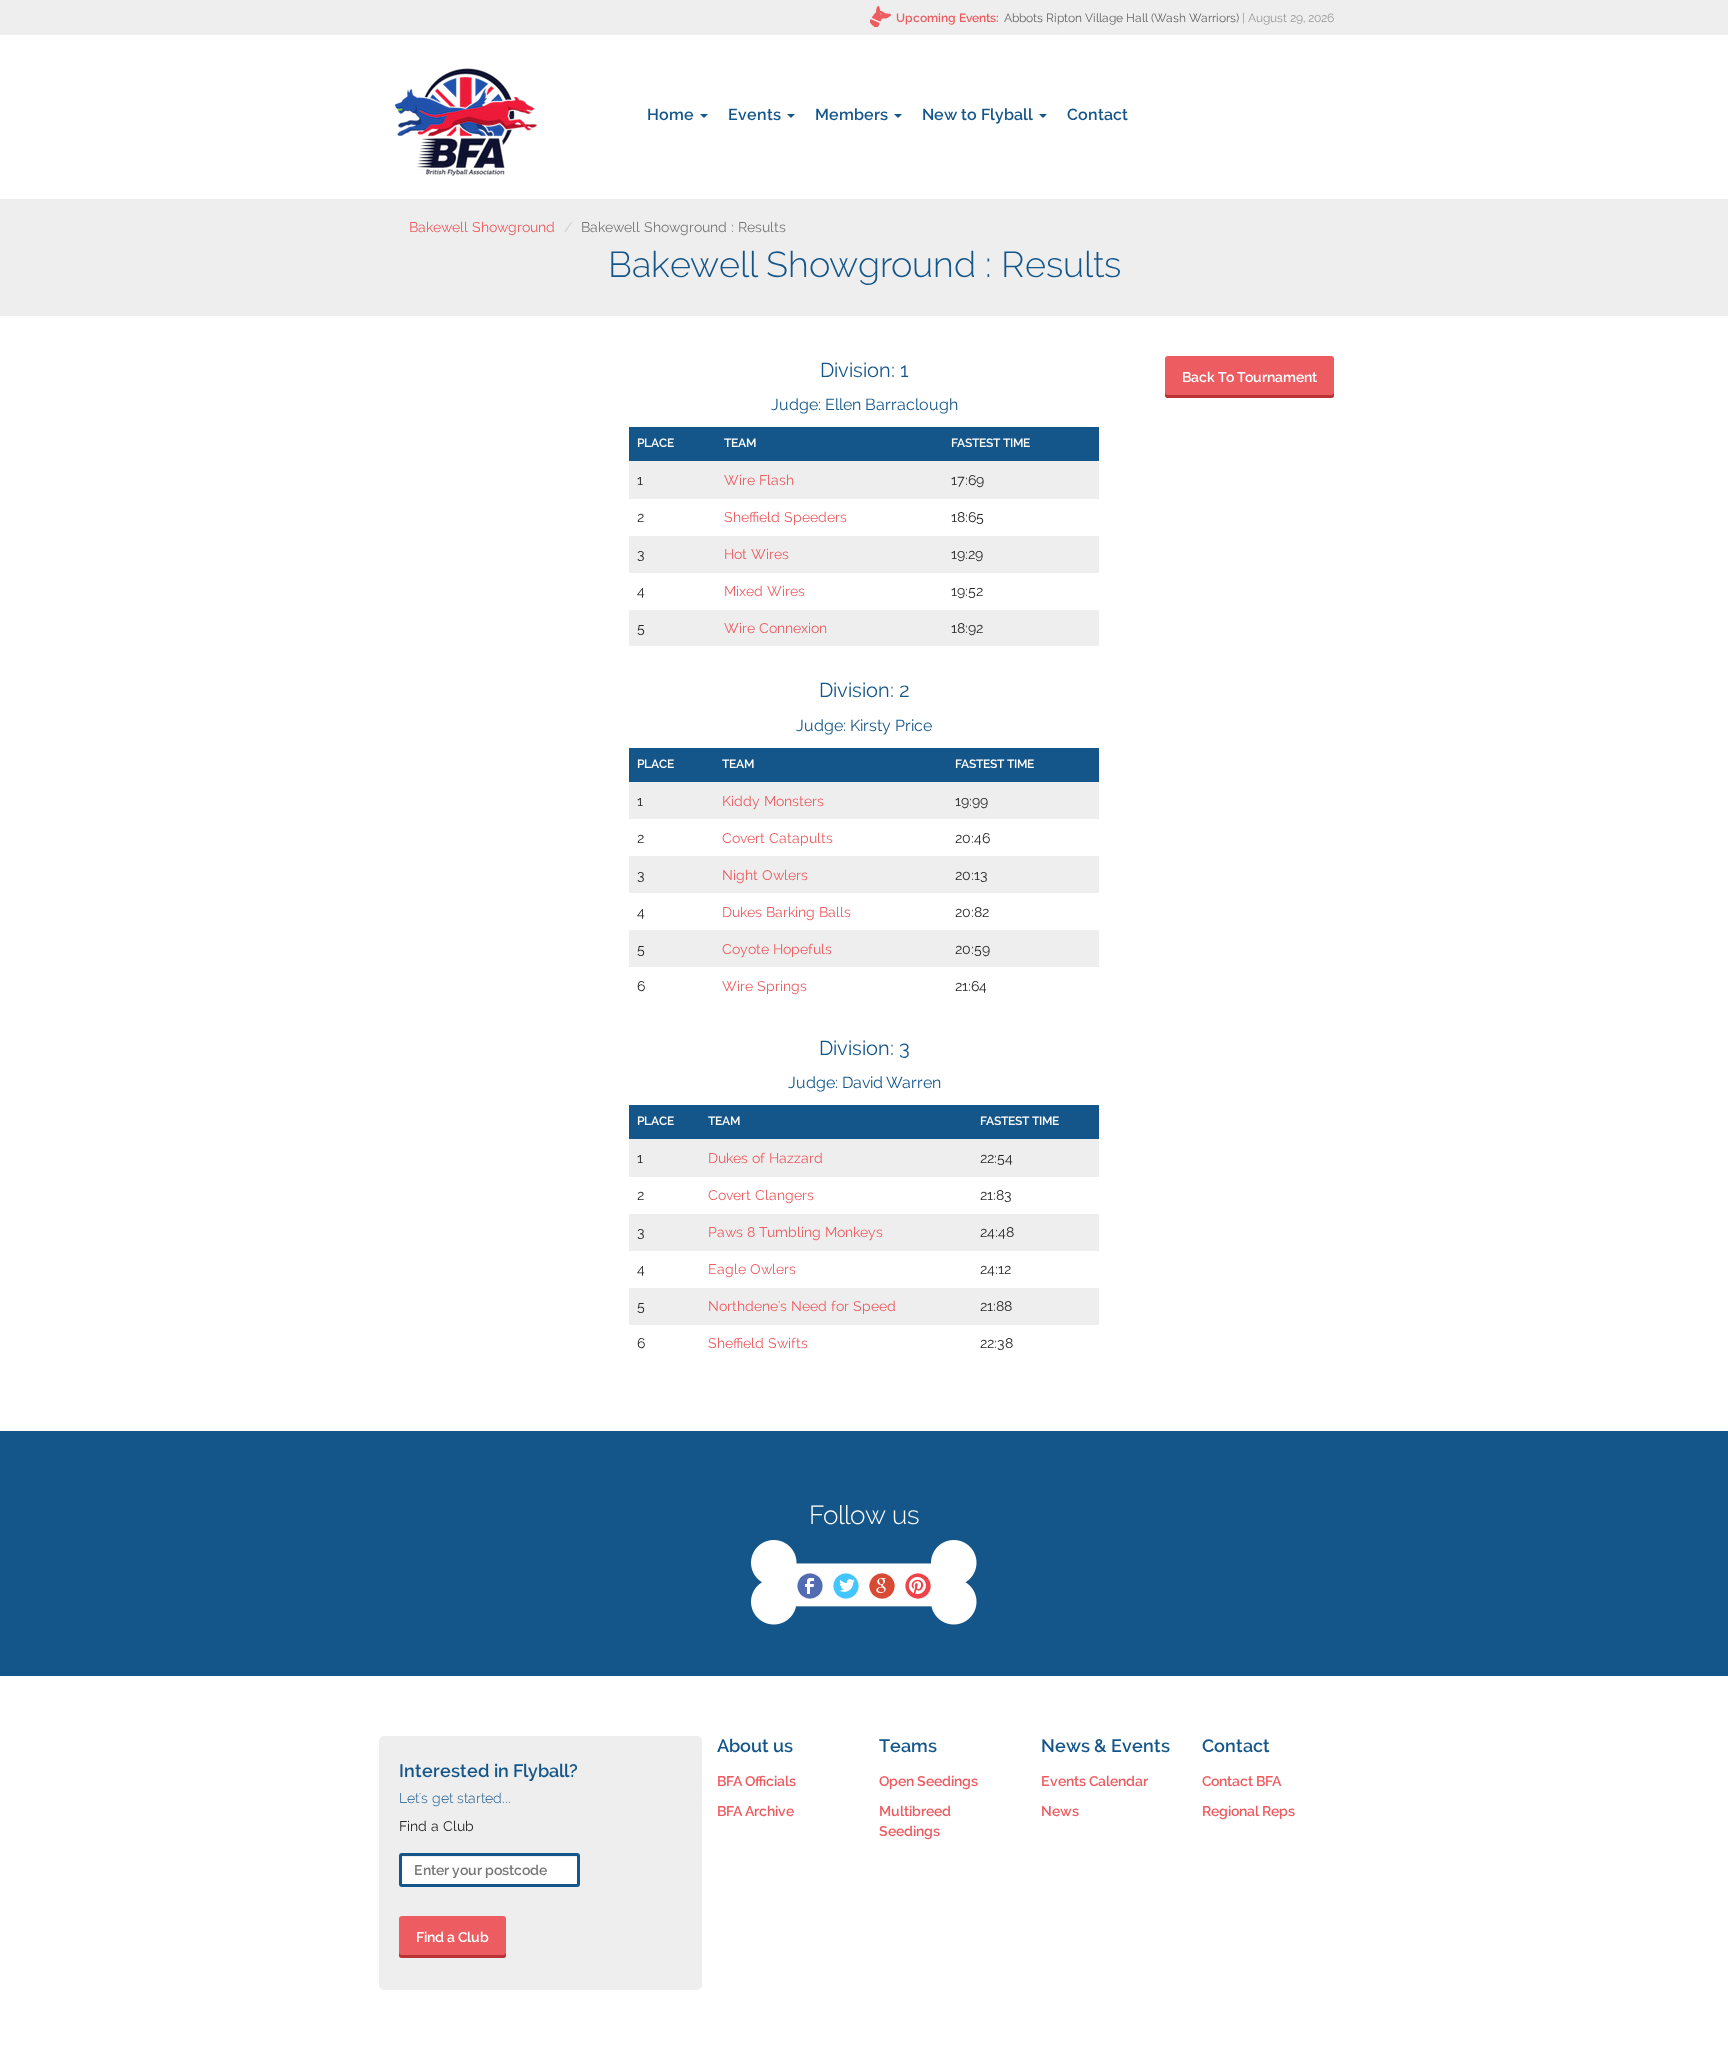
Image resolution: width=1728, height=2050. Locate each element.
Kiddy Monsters (773, 801)
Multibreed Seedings (915, 1821)
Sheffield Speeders (785, 517)
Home (672, 114)
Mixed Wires (764, 591)
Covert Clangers (761, 1195)
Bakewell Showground (482, 227)
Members (853, 114)
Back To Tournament (1249, 377)
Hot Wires (756, 554)
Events (756, 114)
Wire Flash (759, 480)
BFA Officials (756, 1781)
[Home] (465, 122)
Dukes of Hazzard (765, 1158)
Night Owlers (765, 875)
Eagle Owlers (752, 1269)
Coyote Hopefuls (777, 949)
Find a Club (452, 1937)
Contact (1097, 114)
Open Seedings (928, 1781)
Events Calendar (1094, 1781)
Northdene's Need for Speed (802, 1306)
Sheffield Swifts (758, 1343)
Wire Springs (764, 986)
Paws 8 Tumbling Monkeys (795, 1232)
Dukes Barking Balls (786, 912)
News (1060, 1811)
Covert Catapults (777, 838)
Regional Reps (1248, 1811)
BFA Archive (755, 1811)
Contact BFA (1241, 1781)
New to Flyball (979, 114)
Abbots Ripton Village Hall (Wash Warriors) (1121, 18)
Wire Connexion (775, 628)
